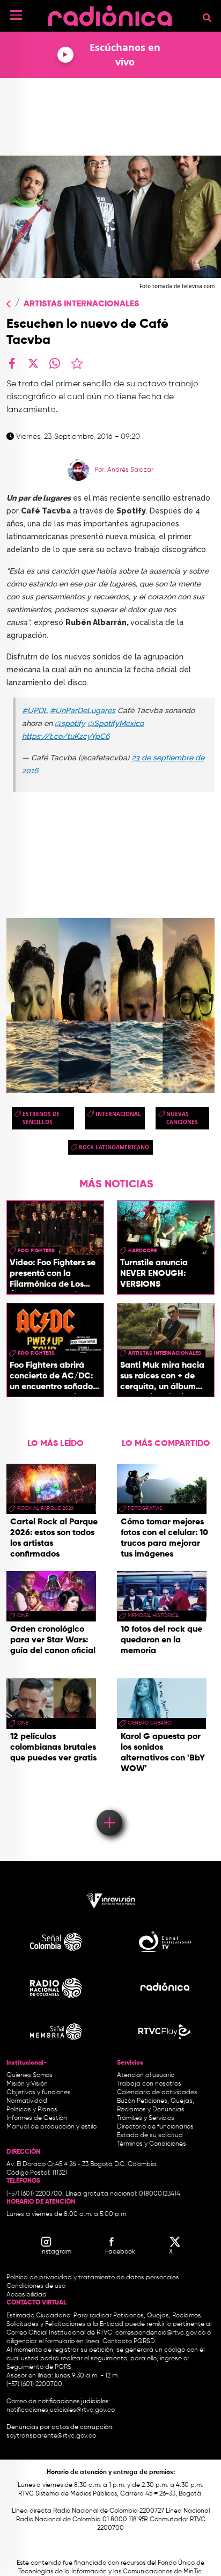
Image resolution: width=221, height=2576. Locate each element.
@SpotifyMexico (116, 723)
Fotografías (145, 1508)
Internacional (118, 1114)
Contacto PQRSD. (129, 2342)
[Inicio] (110, 13)
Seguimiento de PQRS (39, 2367)
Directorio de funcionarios (155, 2127)
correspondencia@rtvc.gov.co (160, 2333)
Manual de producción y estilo (51, 2127)
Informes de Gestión (37, 2118)
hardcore (142, 1251)
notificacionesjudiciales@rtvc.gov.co (61, 2410)
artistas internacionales (165, 1353)
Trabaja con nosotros (149, 2084)
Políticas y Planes (32, 2110)
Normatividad (27, 2101)
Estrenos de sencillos (41, 1118)
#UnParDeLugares (83, 710)
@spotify (70, 723)
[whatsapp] (55, 363)
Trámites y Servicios (146, 2118)
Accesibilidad (27, 2295)
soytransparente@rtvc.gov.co (51, 2436)
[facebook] (12, 363)
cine (23, 1616)
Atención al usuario (146, 2075)
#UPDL (35, 710)
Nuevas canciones (182, 1118)
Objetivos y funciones (39, 2093)
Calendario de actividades (157, 2093)
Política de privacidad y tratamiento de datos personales (93, 2278)
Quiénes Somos (30, 2075)
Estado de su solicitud (150, 2135)
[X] (33, 363)
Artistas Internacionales (81, 304)
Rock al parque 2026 (45, 1508)
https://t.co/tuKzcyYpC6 (66, 736)
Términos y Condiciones (152, 2144)
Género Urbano (150, 1723)
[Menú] (16, 15)
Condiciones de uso (36, 2286)
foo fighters (36, 1251)
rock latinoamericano (114, 1147)
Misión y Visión (27, 2084)
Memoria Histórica (153, 1616)
